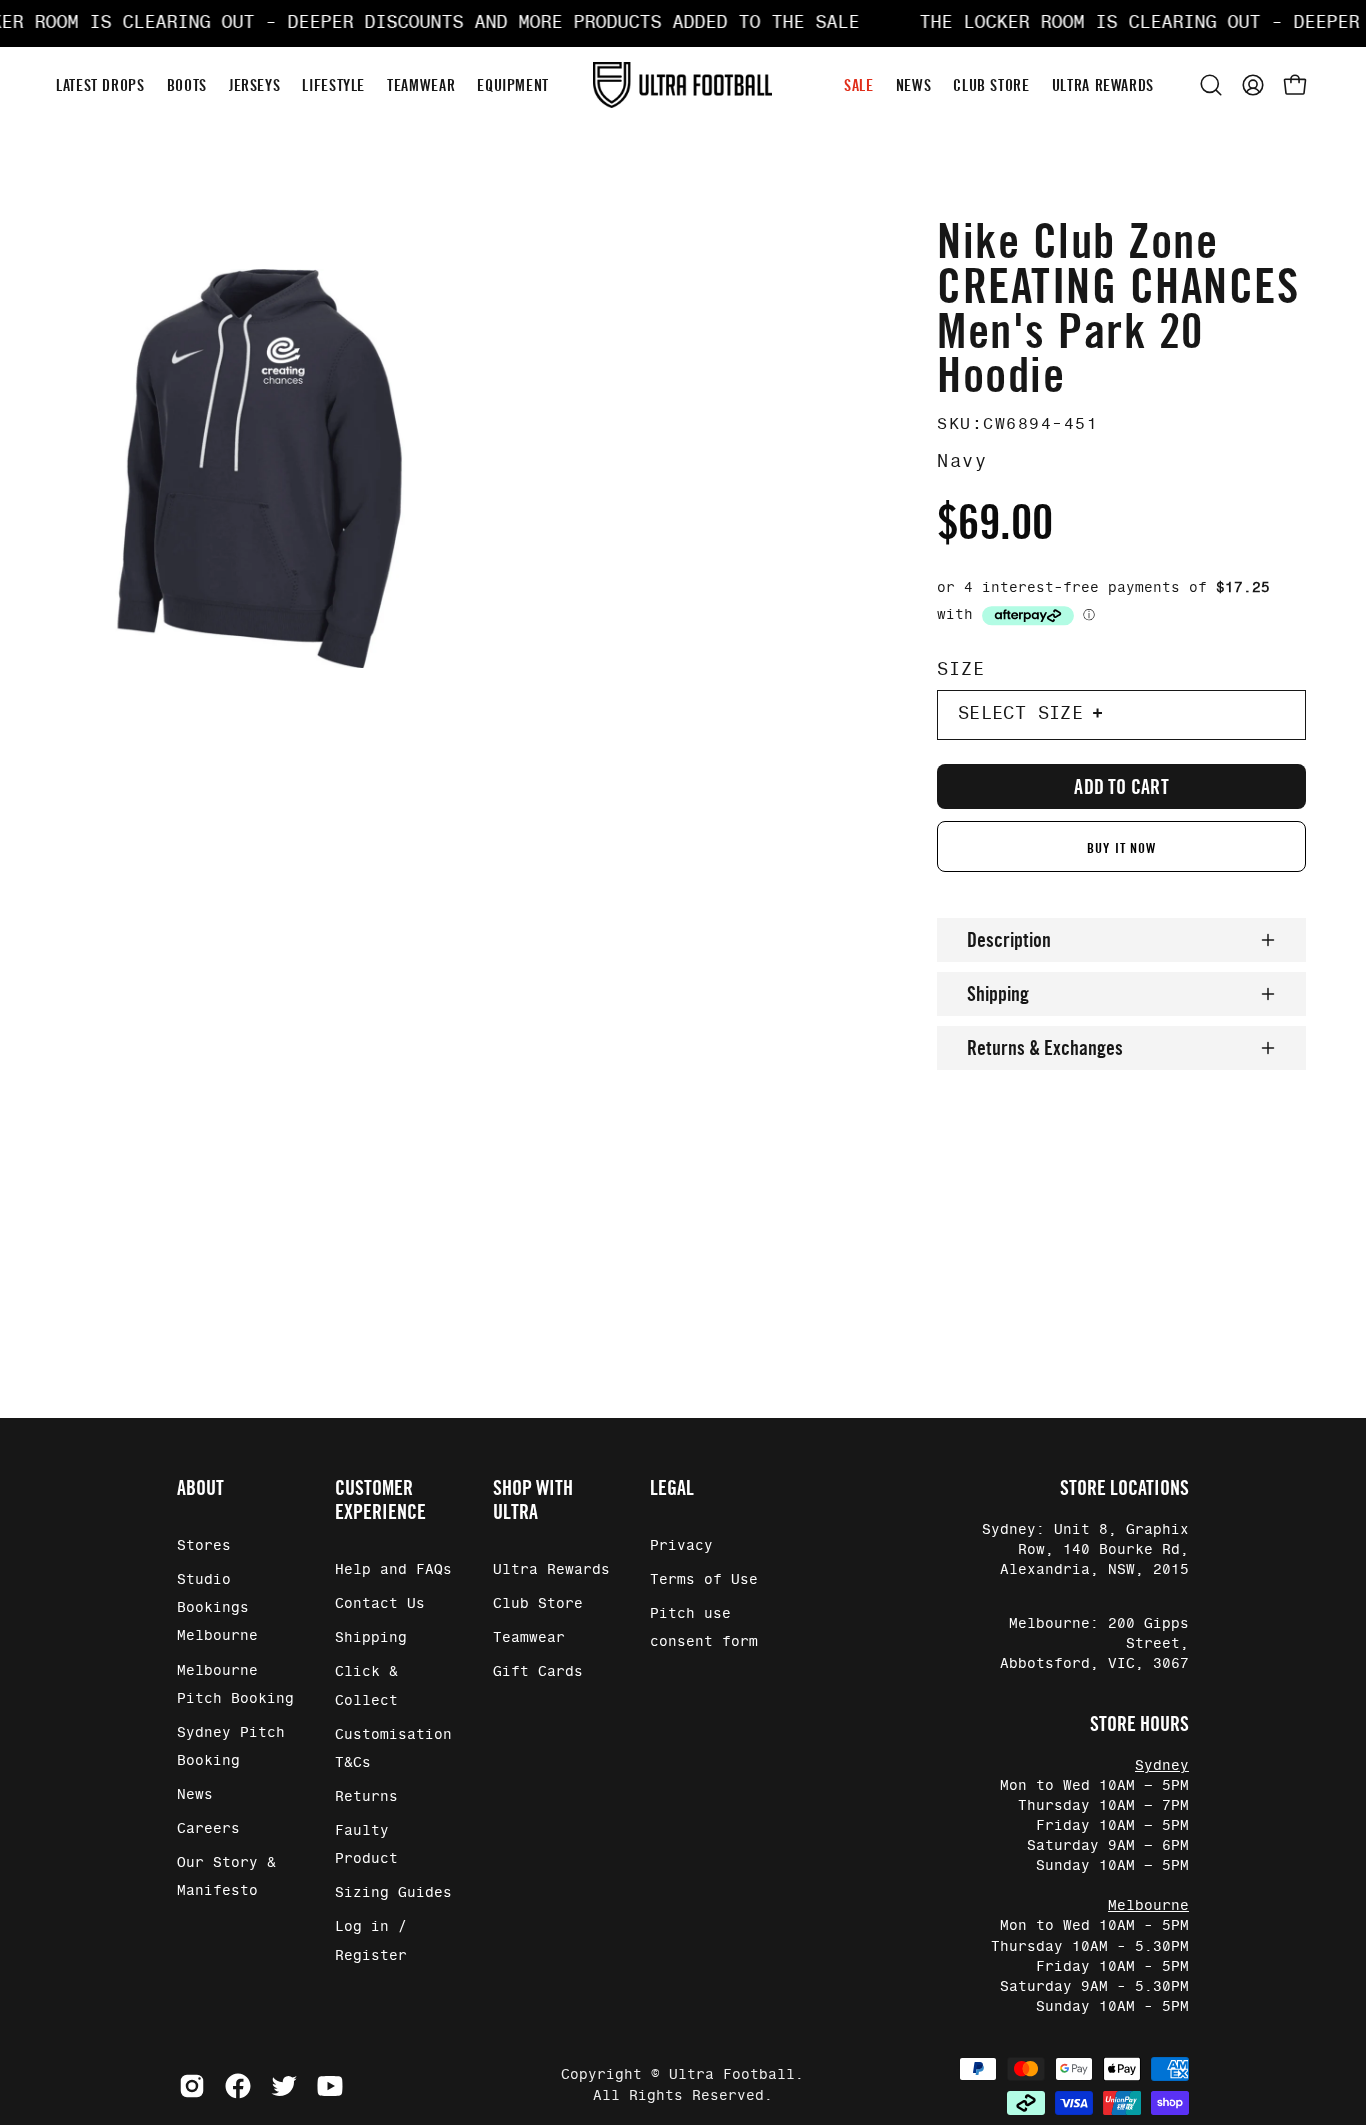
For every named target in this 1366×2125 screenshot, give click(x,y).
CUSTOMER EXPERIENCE (380, 1500)
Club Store (538, 1604)
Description (1009, 940)
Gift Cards (538, 1673)
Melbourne (1148, 1906)
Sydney (1162, 1766)
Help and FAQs (393, 1570)
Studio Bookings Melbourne (217, 1608)
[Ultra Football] (683, 85)
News (195, 1795)
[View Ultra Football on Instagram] (192, 2086)
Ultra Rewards (551, 1570)
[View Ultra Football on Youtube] (330, 2086)
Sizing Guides (393, 1894)
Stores (204, 1546)
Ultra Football (732, 2075)
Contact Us (380, 1604)
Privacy (681, 1546)
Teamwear (529, 1639)
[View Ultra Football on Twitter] (284, 2086)
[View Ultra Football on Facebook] (238, 2086)
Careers (208, 1829)
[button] (1211, 85)
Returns (366, 1797)
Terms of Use (704, 1580)
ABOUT (200, 1488)
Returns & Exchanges (1045, 1048)
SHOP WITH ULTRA (533, 1500)
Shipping (998, 994)
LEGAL (672, 1488)
